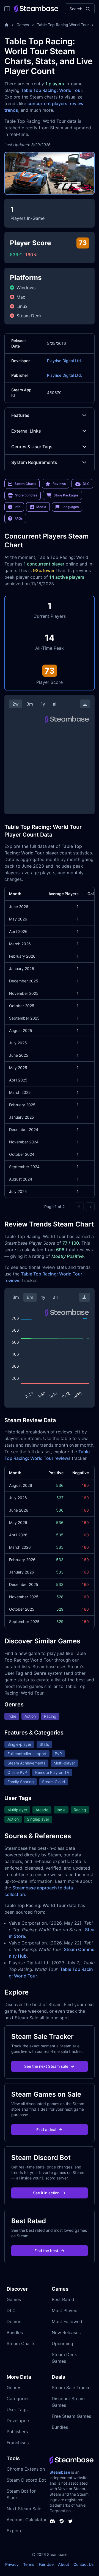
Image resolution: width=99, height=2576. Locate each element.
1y (43, 704)
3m (30, 704)
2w (16, 704)
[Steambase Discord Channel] (52, 2521)
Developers (18, 2421)
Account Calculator (27, 2520)
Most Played (65, 2310)
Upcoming (62, 2343)
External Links (26, 431)
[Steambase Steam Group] (62, 2521)
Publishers (17, 2432)
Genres (14, 2387)
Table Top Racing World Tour (63, 25)
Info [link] (17, 507)
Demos (14, 2321)
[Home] (7, 25)
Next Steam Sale (24, 2509)
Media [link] (41, 507)
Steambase (60, 2472)
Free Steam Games (71, 2416)
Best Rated (63, 2299)
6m (30, 1297)
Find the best (46, 2251)
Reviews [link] (59, 484)
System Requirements (34, 462)
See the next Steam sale (46, 2066)
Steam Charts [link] (25, 484)
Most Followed (67, 2321)
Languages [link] (70, 507)
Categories (18, 2399)
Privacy (12, 2564)
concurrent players (47, 103)
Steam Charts (21, 2343)
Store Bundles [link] (26, 495)
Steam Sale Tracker (72, 2387)
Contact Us (84, 2564)
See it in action (46, 2193)
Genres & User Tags (32, 447)
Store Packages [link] (66, 495)
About (64, 2564)
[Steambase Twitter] (70, 2521)
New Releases (66, 2332)
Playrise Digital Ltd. (64, 361)
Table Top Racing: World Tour (52, 90)
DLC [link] (86, 484)
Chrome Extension (26, 2469)
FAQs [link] (19, 518)
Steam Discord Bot (26, 2480)
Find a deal (46, 2130)
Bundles (15, 2332)
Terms (29, 2564)
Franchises (18, 2443)
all (55, 704)
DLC (11, 2310)
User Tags (17, 2410)
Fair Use (46, 2564)
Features (20, 415)
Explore (15, 2531)
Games (23, 25)
